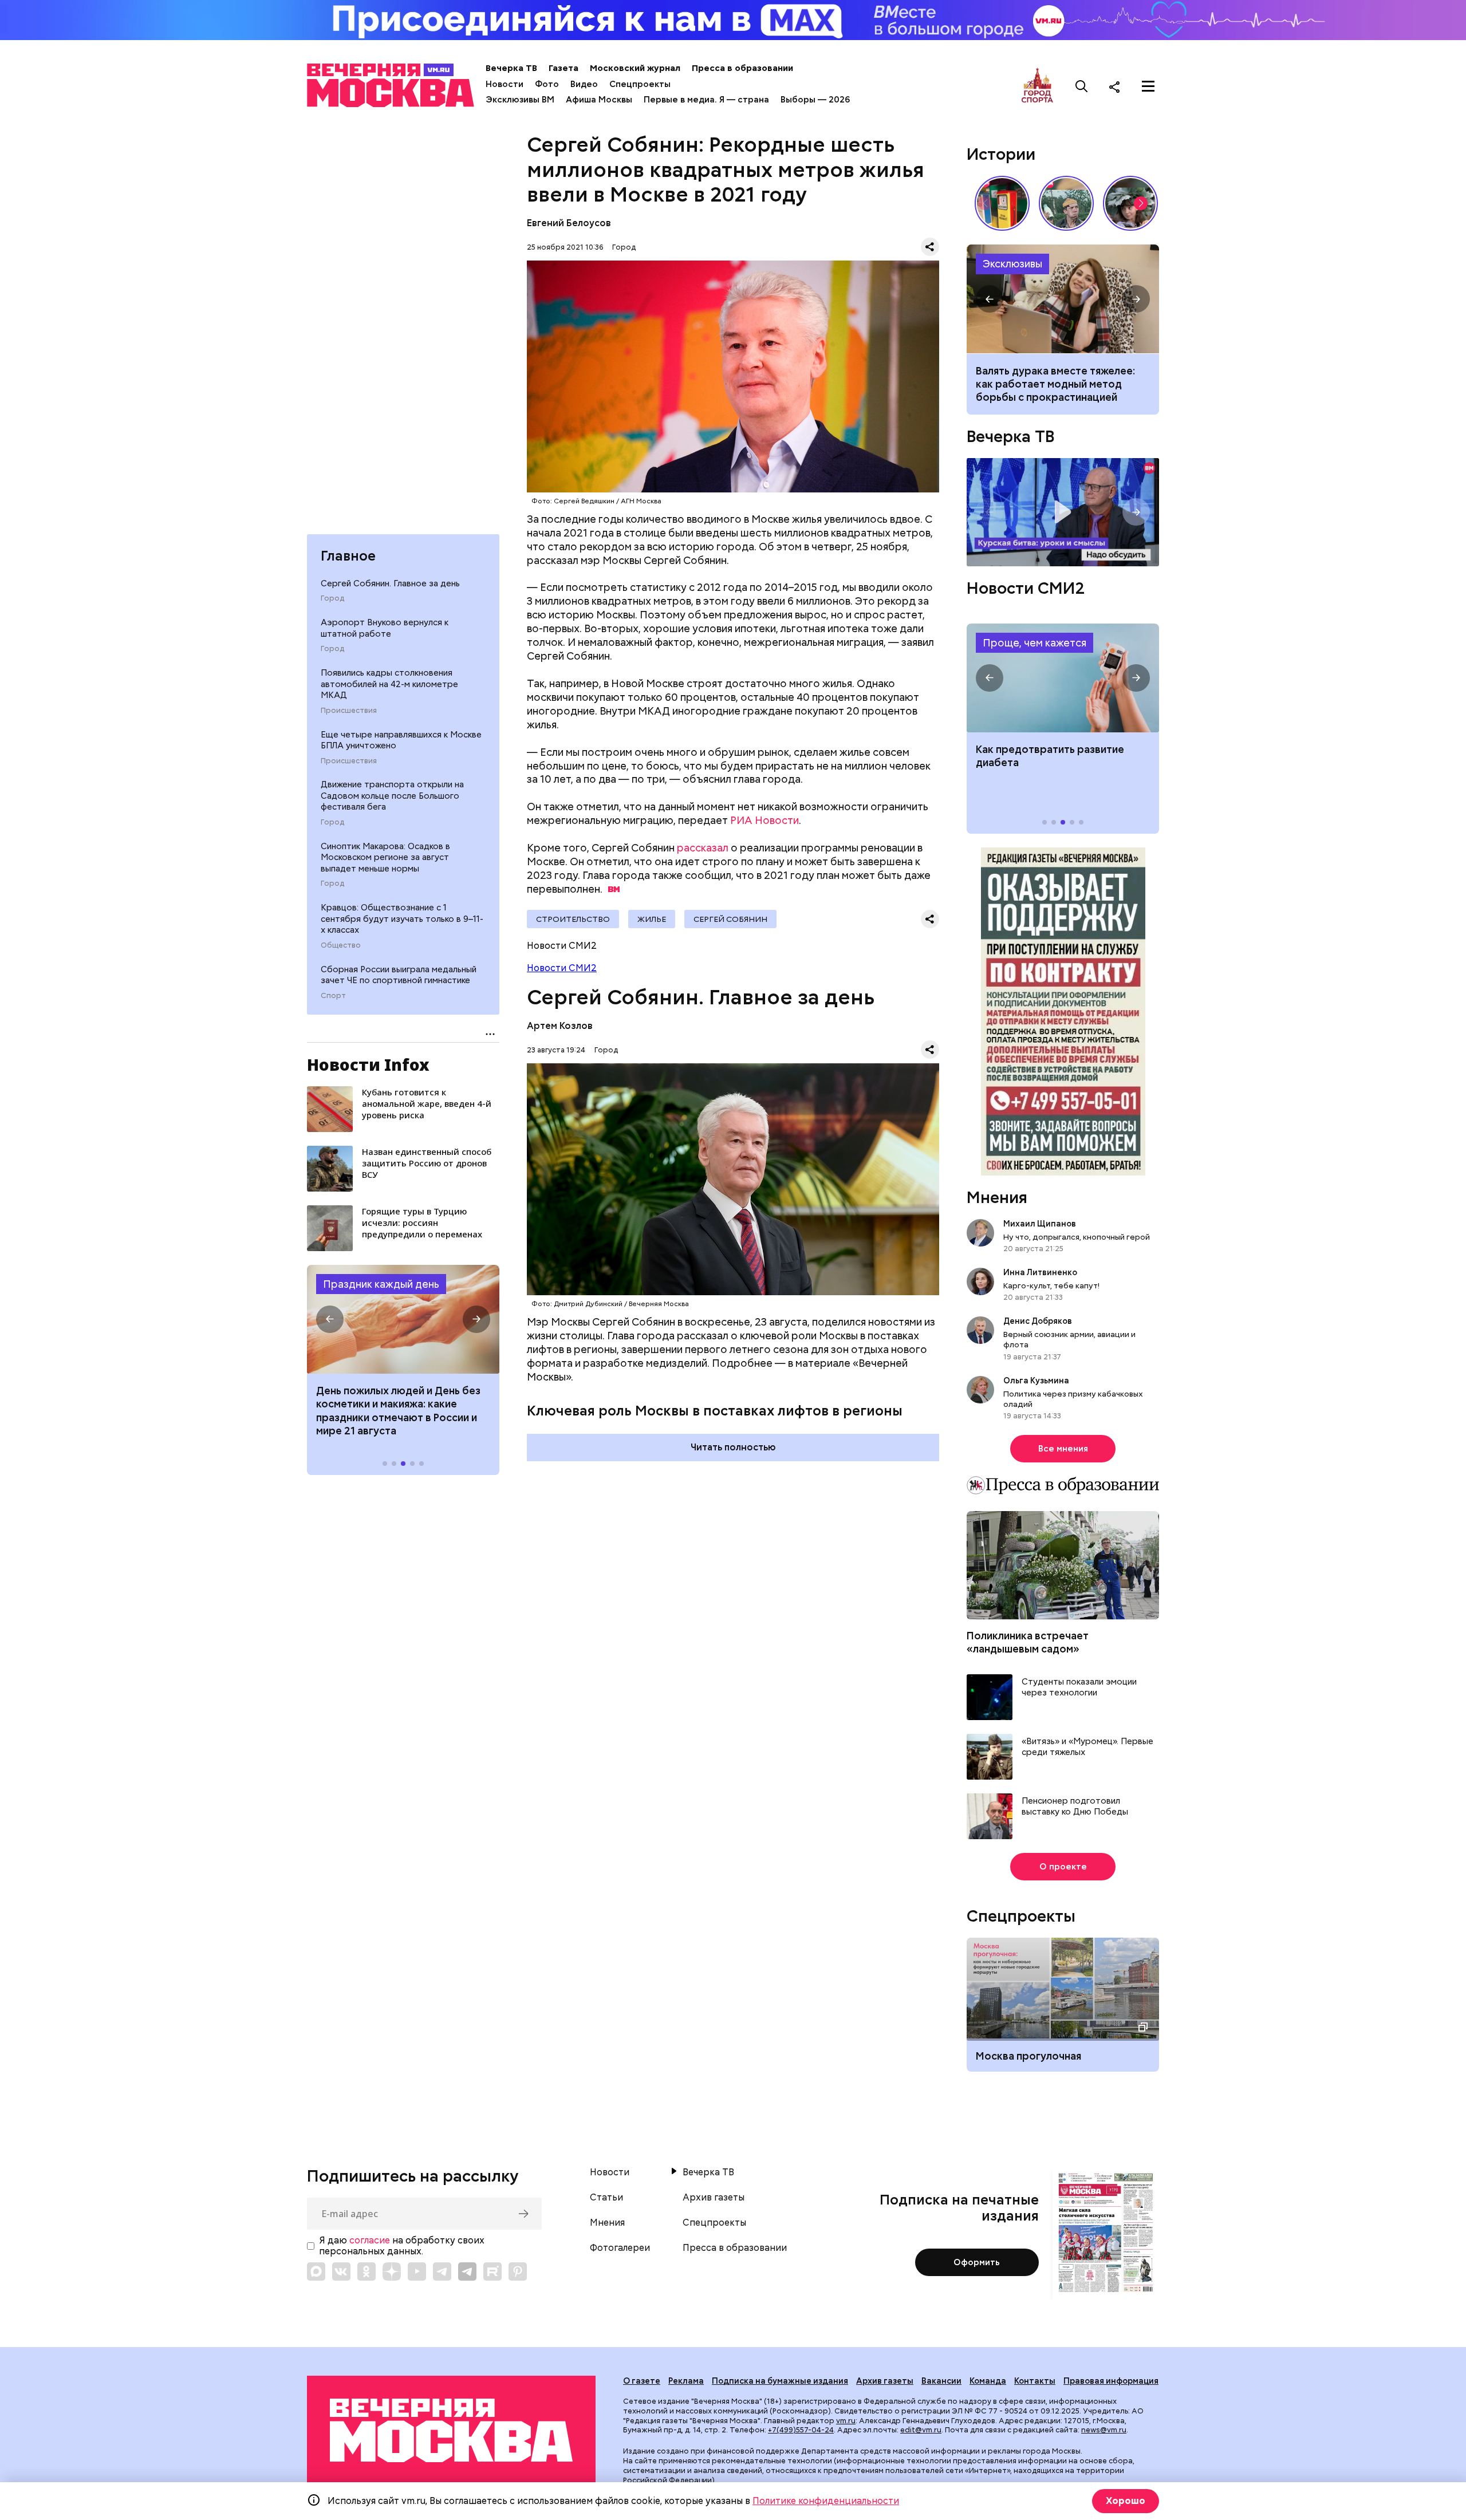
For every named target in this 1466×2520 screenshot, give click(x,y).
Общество (341, 945)
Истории (1001, 154)
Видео (584, 84)
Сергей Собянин (730, 919)
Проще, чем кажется (1035, 643)
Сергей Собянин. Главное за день (390, 583)
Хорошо (1126, 2501)
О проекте (1063, 1867)
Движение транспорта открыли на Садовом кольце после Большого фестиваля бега (392, 796)
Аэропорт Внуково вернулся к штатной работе (385, 628)
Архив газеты (714, 2198)
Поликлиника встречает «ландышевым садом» (1028, 1642)
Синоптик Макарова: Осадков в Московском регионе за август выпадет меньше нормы (385, 857)
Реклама (686, 2381)
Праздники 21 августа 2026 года (403, 1319)
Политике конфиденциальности (826, 2501)
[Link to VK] (341, 2271)
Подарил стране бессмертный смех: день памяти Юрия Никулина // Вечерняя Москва (1066, 203)
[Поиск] (1082, 86)
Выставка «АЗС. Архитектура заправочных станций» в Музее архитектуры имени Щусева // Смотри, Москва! (1002, 203)
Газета (563, 68)
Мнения (997, 1197)
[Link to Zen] (392, 2271)
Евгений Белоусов (569, 223)
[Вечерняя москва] (451, 2430)
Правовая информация (1111, 2381)
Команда (988, 2381)
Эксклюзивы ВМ (520, 100)
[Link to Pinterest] (518, 2271)
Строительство (573, 919)
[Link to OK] (366, 2271)
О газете (642, 2381)
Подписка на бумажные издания (780, 2381)
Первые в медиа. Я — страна (706, 100)
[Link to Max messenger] (316, 2271)
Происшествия (349, 711)
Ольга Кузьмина (1038, 1381)
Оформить (977, 2262)
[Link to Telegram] (442, 2271)
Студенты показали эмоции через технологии (1079, 1688)
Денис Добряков (1038, 1321)
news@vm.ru (1104, 2430)
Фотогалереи (620, 2248)
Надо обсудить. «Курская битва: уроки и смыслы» (1063, 512)
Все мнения (1063, 1449)
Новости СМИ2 (562, 968)
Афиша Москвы (599, 100)
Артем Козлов (560, 1026)
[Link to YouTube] (417, 2271)
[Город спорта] (1037, 86)
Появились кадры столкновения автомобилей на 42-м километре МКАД (389, 684)
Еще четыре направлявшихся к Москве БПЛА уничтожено (401, 740)
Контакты (1035, 2381)
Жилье (652, 919)
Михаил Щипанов (1040, 1224)
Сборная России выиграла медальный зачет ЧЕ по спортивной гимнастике (399, 975)
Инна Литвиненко (1040, 1272)
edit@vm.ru (921, 2430)
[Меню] (1148, 86)
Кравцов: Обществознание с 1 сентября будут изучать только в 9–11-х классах (402, 919)
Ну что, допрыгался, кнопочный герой (1077, 1237)
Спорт (333, 996)
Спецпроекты (640, 84)
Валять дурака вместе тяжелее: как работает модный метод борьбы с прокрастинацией (1055, 384)
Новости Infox (368, 1064)
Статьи (606, 2198)
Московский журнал (635, 68)
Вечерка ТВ (511, 68)
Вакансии (941, 2381)
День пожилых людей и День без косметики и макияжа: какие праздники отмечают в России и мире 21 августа (398, 1411)
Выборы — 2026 (815, 100)
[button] (330, 1319)
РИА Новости (764, 820)
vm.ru (846, 2421)
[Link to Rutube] (492, 2271)
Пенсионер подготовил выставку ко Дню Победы (1075, 1807)
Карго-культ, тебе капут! (1051, 1285)
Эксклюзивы (1012, 264)
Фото (547, 84)
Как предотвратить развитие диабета (1063, 678)
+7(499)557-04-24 (801, 2430)
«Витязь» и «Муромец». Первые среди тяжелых (1087, 1747)
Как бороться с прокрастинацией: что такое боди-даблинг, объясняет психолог (1063, 299)
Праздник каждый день (381, 1284)
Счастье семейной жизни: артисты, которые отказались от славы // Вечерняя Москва (1130, 203)
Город (332, 598)
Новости (505, 84)
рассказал (703, 848)
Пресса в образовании (742, 68)
